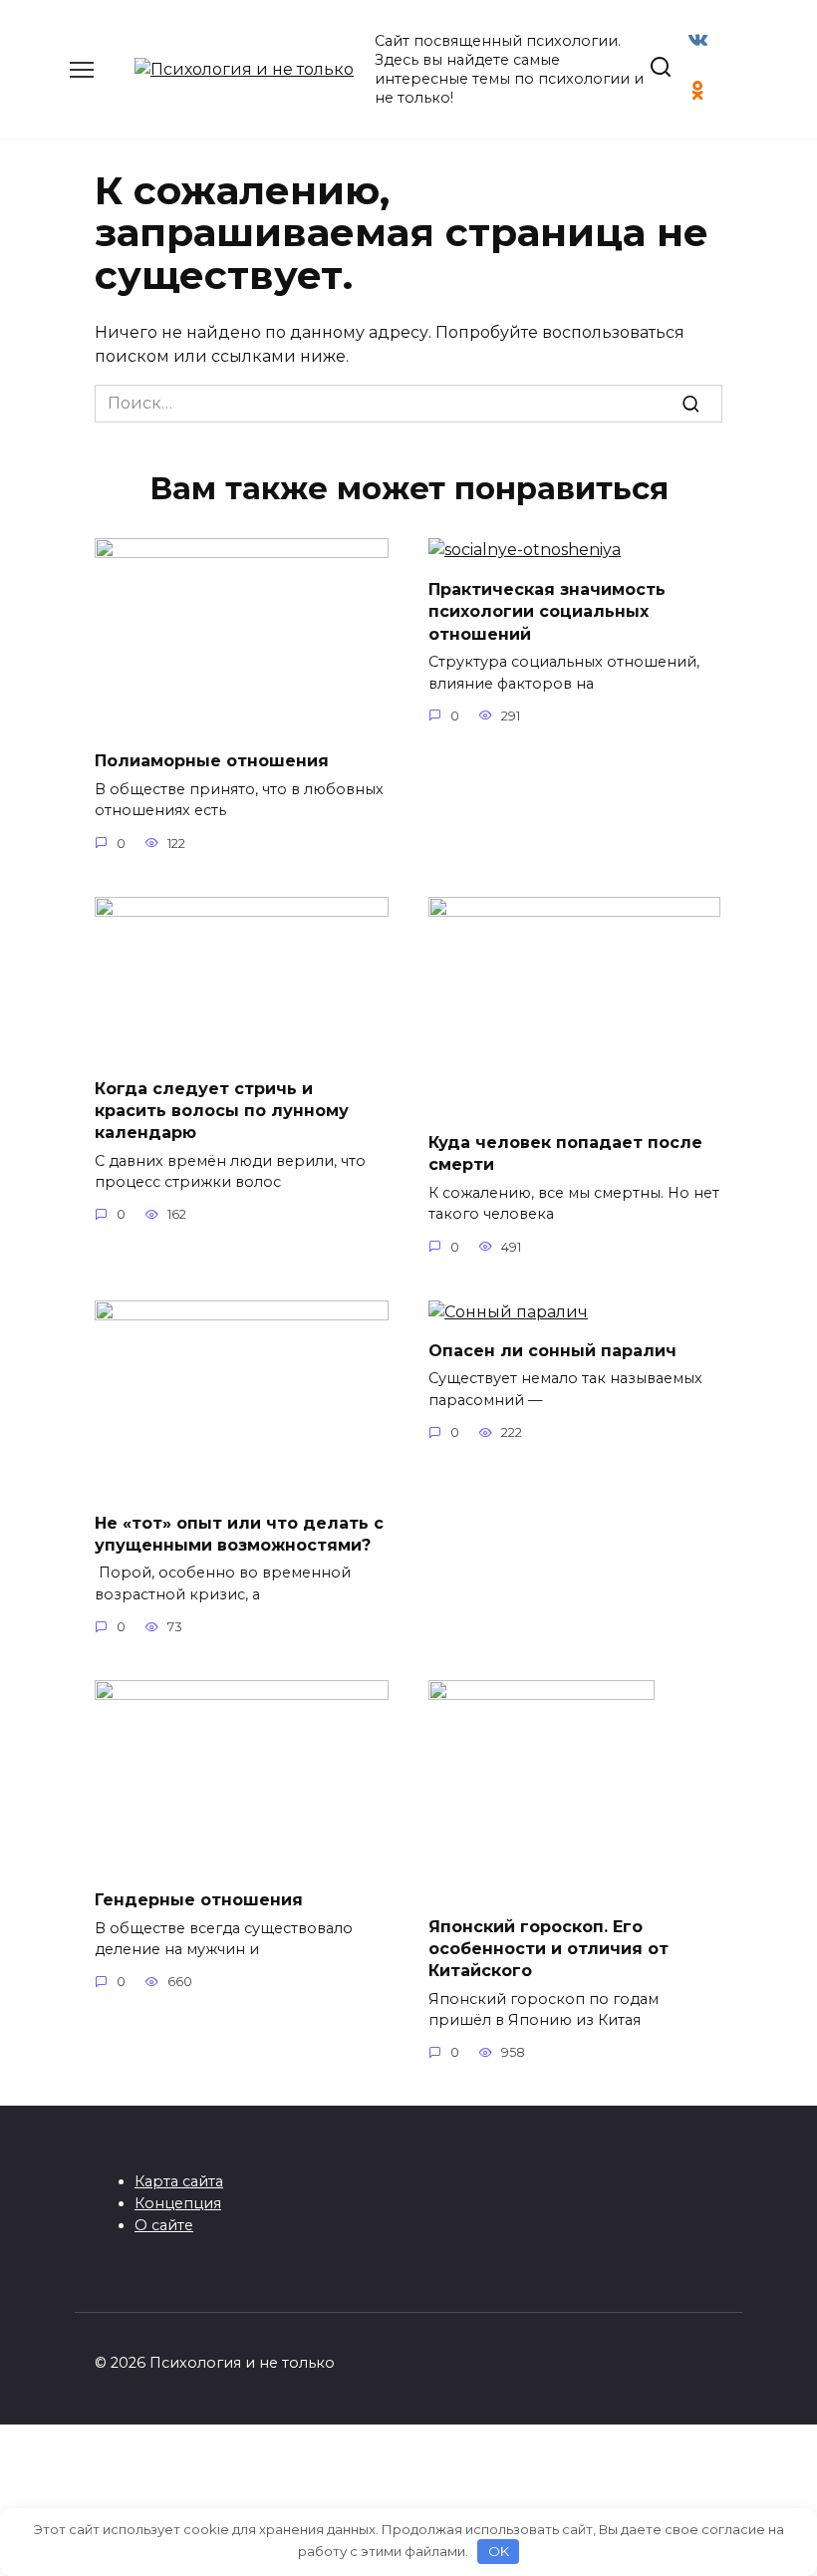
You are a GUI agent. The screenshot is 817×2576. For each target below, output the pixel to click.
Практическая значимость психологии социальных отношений (547, 611)
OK (499, 2551)
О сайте (164, 2225)
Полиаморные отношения (212, 761)
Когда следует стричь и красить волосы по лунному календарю (222, 1110)
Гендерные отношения (199, 1900)
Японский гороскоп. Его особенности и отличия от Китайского (548, 1948)
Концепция (178, 2203)
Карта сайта (179, 2181)
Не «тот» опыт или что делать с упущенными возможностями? (239, 1533)
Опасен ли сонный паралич (552, 1351)
